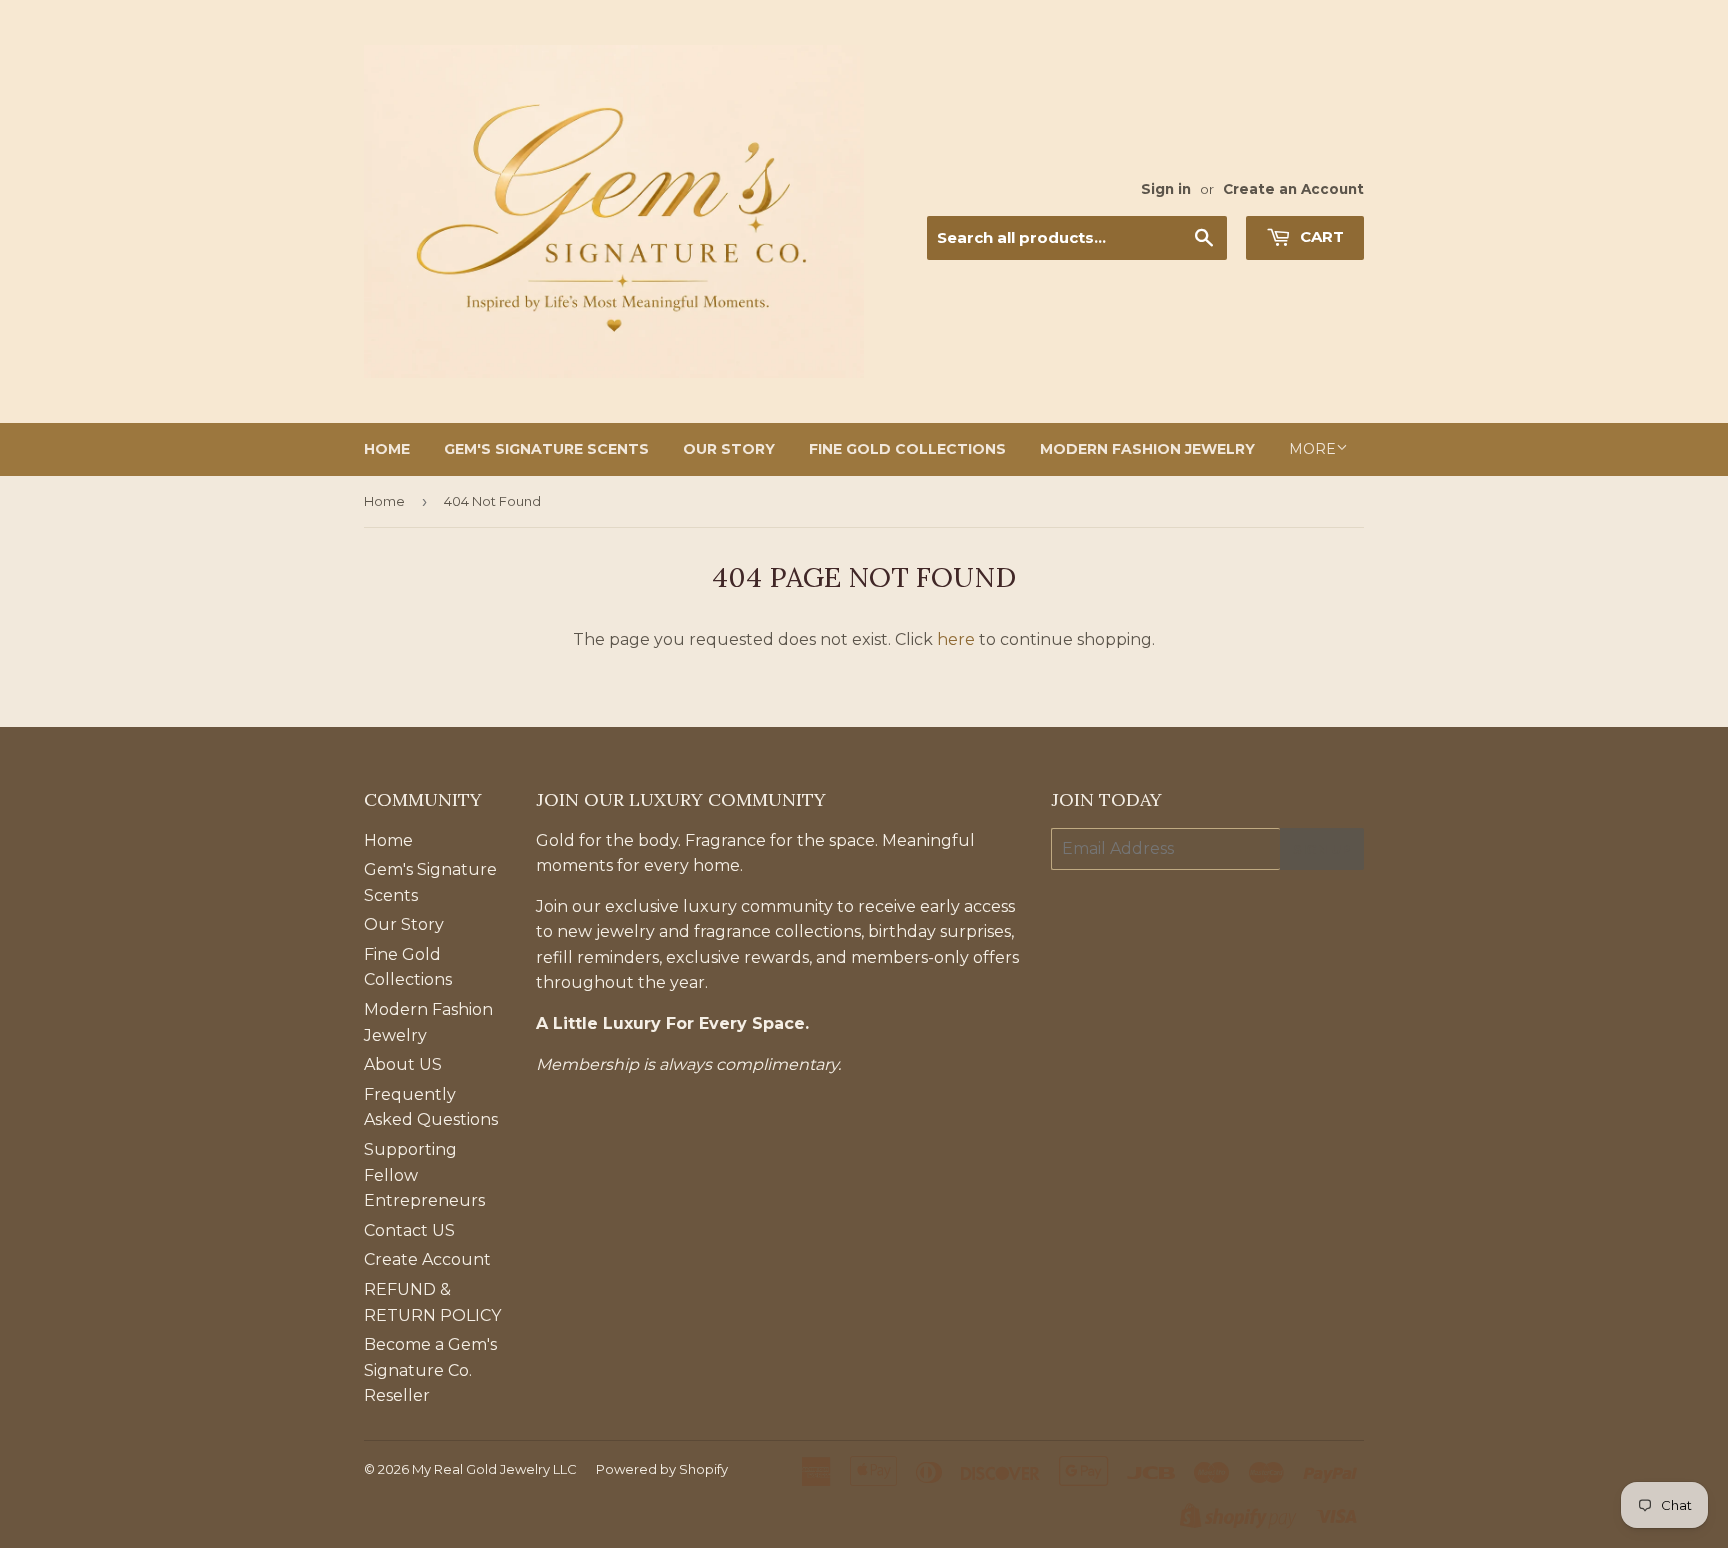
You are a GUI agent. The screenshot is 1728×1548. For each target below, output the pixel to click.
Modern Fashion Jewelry (1147, 449)
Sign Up (1322, 849)
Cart (1320, 236)
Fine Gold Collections (907, 449)
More (1312, 449)
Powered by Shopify (662, 1469)
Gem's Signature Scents (546, 449)
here (956, 639)
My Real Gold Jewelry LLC (494, 1469)
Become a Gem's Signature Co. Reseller (430, 1370)
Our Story (729, 449)
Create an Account (1293, 189)
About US (403, 1064)
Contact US (409, 1230)
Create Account (427, 1259)
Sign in (1166, 189)
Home (387, 449)
